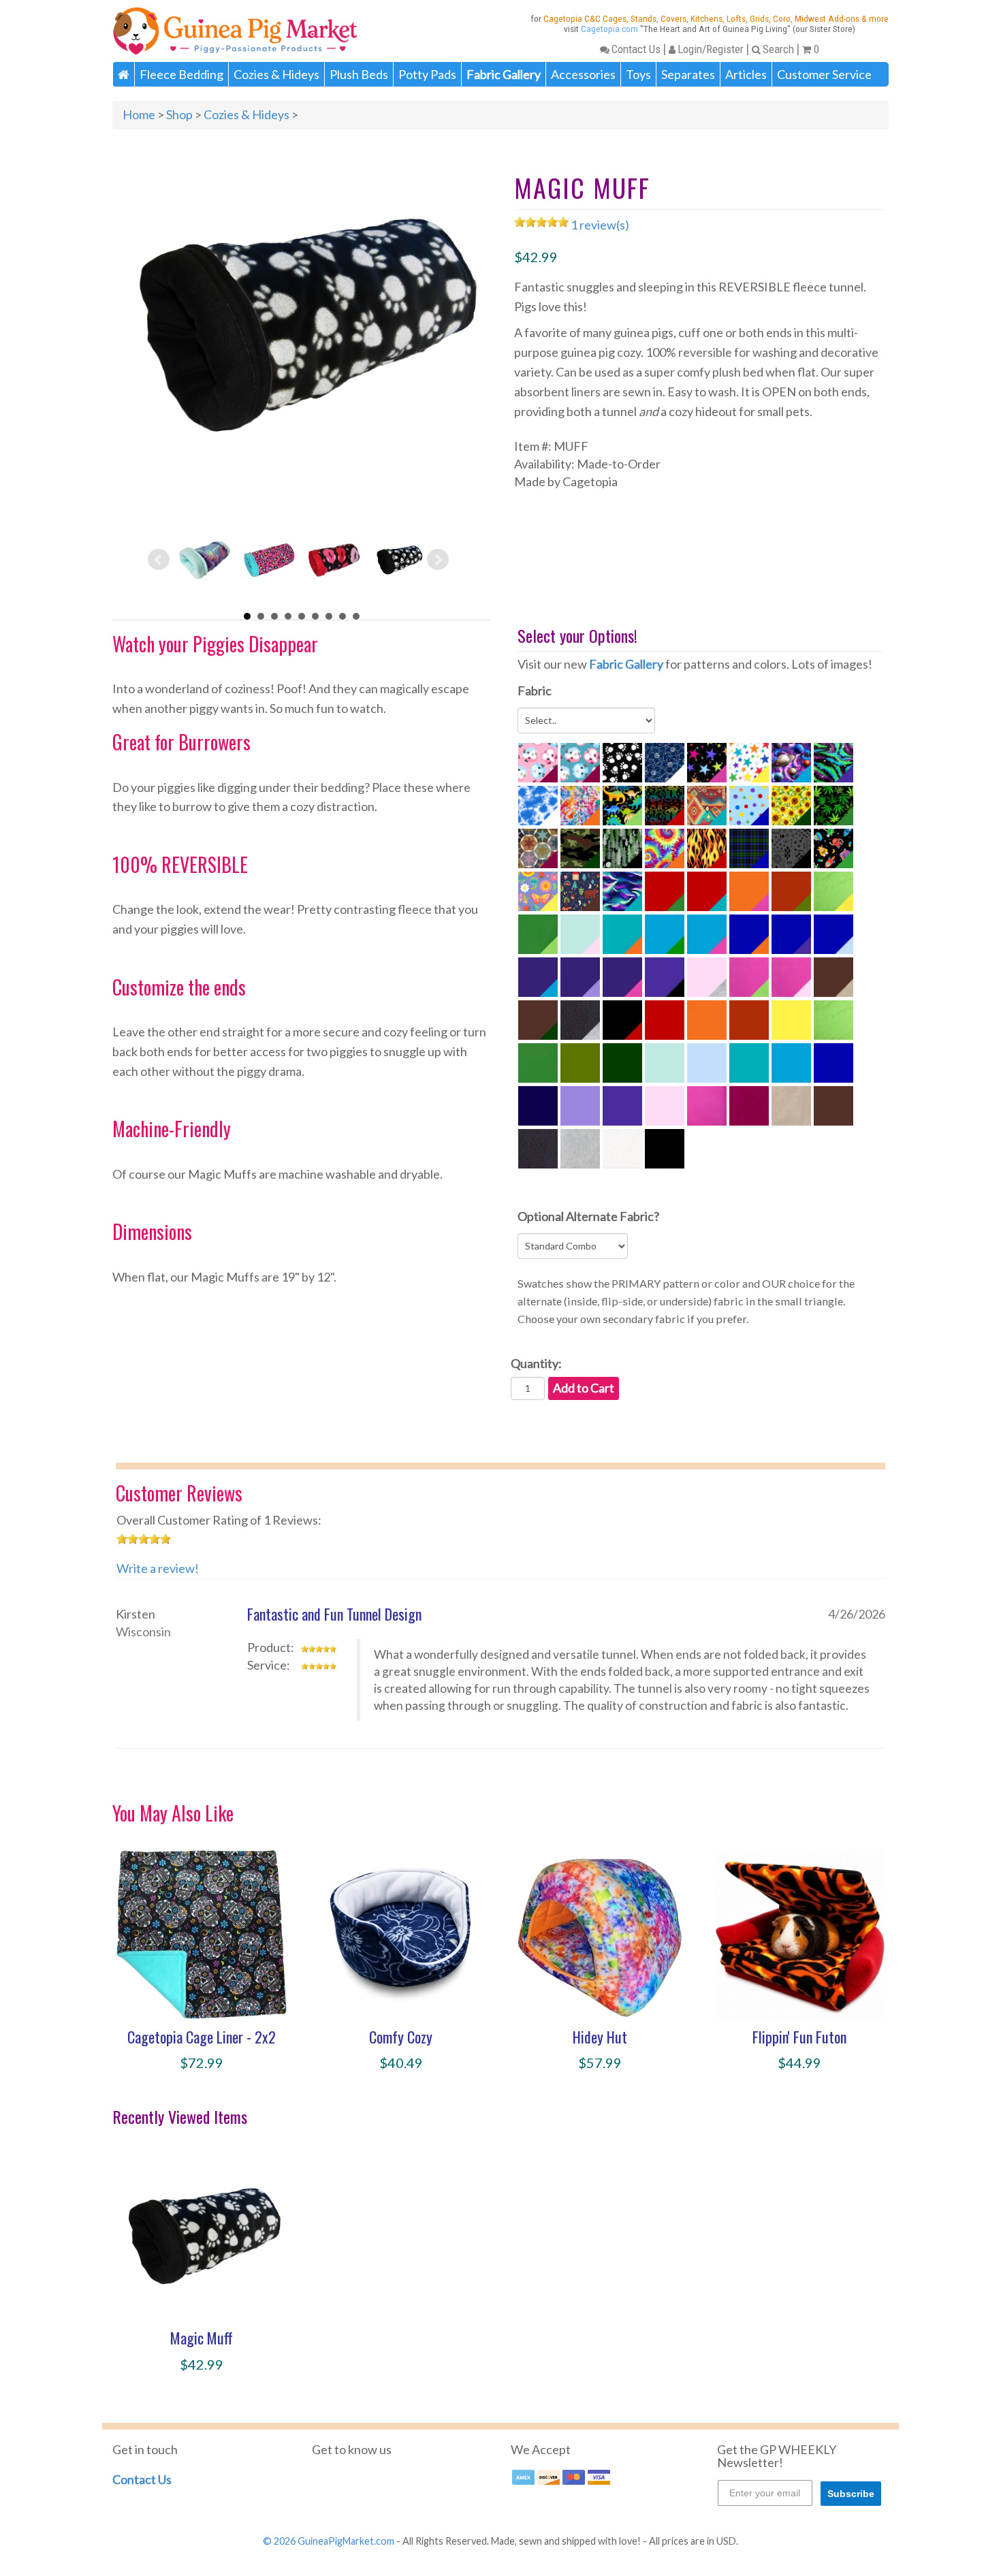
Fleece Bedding (181, 74)
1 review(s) (600, 225)
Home (139, 114)
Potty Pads (427, 74)
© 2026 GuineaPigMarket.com (329, 2541)
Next (438, 560)
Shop (179, 114)
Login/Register (711, 49)
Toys (638, 74)
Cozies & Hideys (276, 74)
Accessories (583, 74)
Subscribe (851, 2494)
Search (778, 49)
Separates (688, 74)
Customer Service (824, 74)
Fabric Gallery (626, 664)
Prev (159, 560)
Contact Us (636, 49)
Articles (746, 74)
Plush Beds (359, 74)
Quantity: (536, 1363)
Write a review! (158, 1568)
